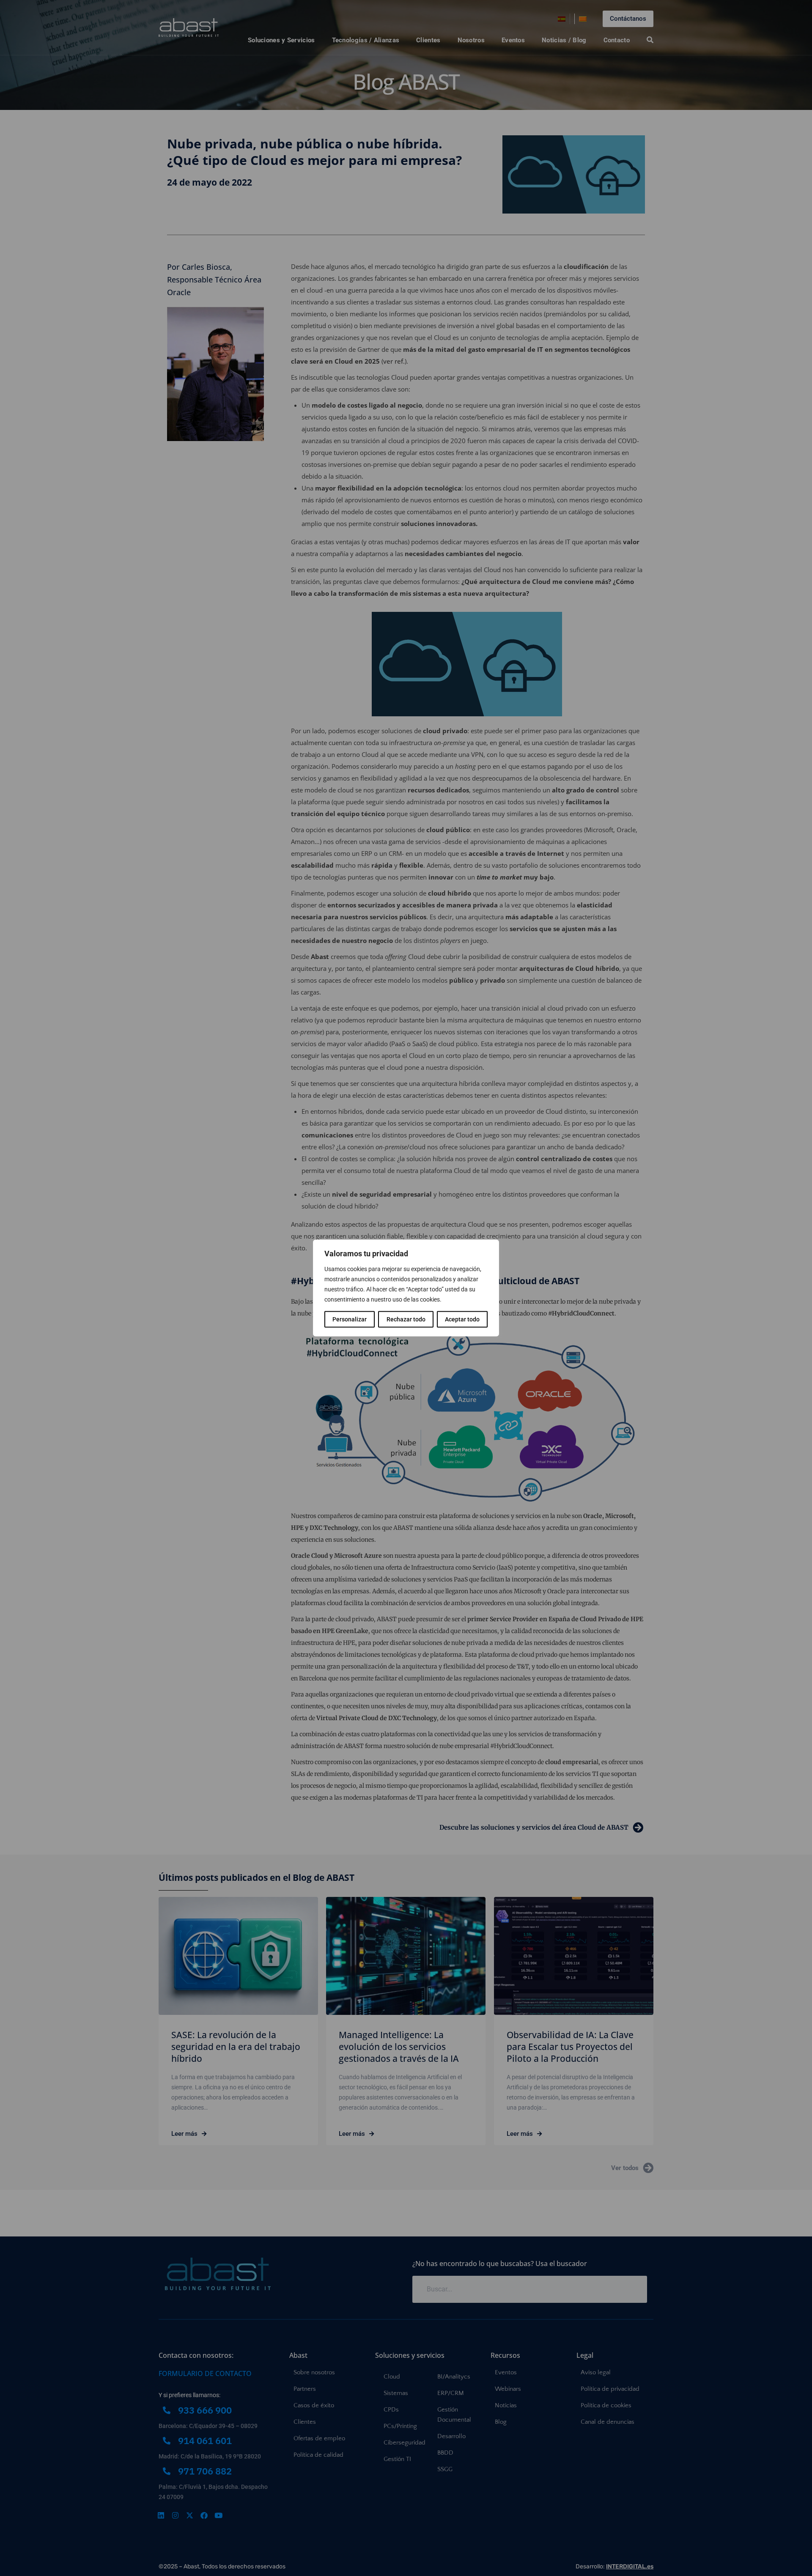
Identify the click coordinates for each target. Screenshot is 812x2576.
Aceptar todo (462, 1319)
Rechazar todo (406, 1319)
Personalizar (350, 1319)
